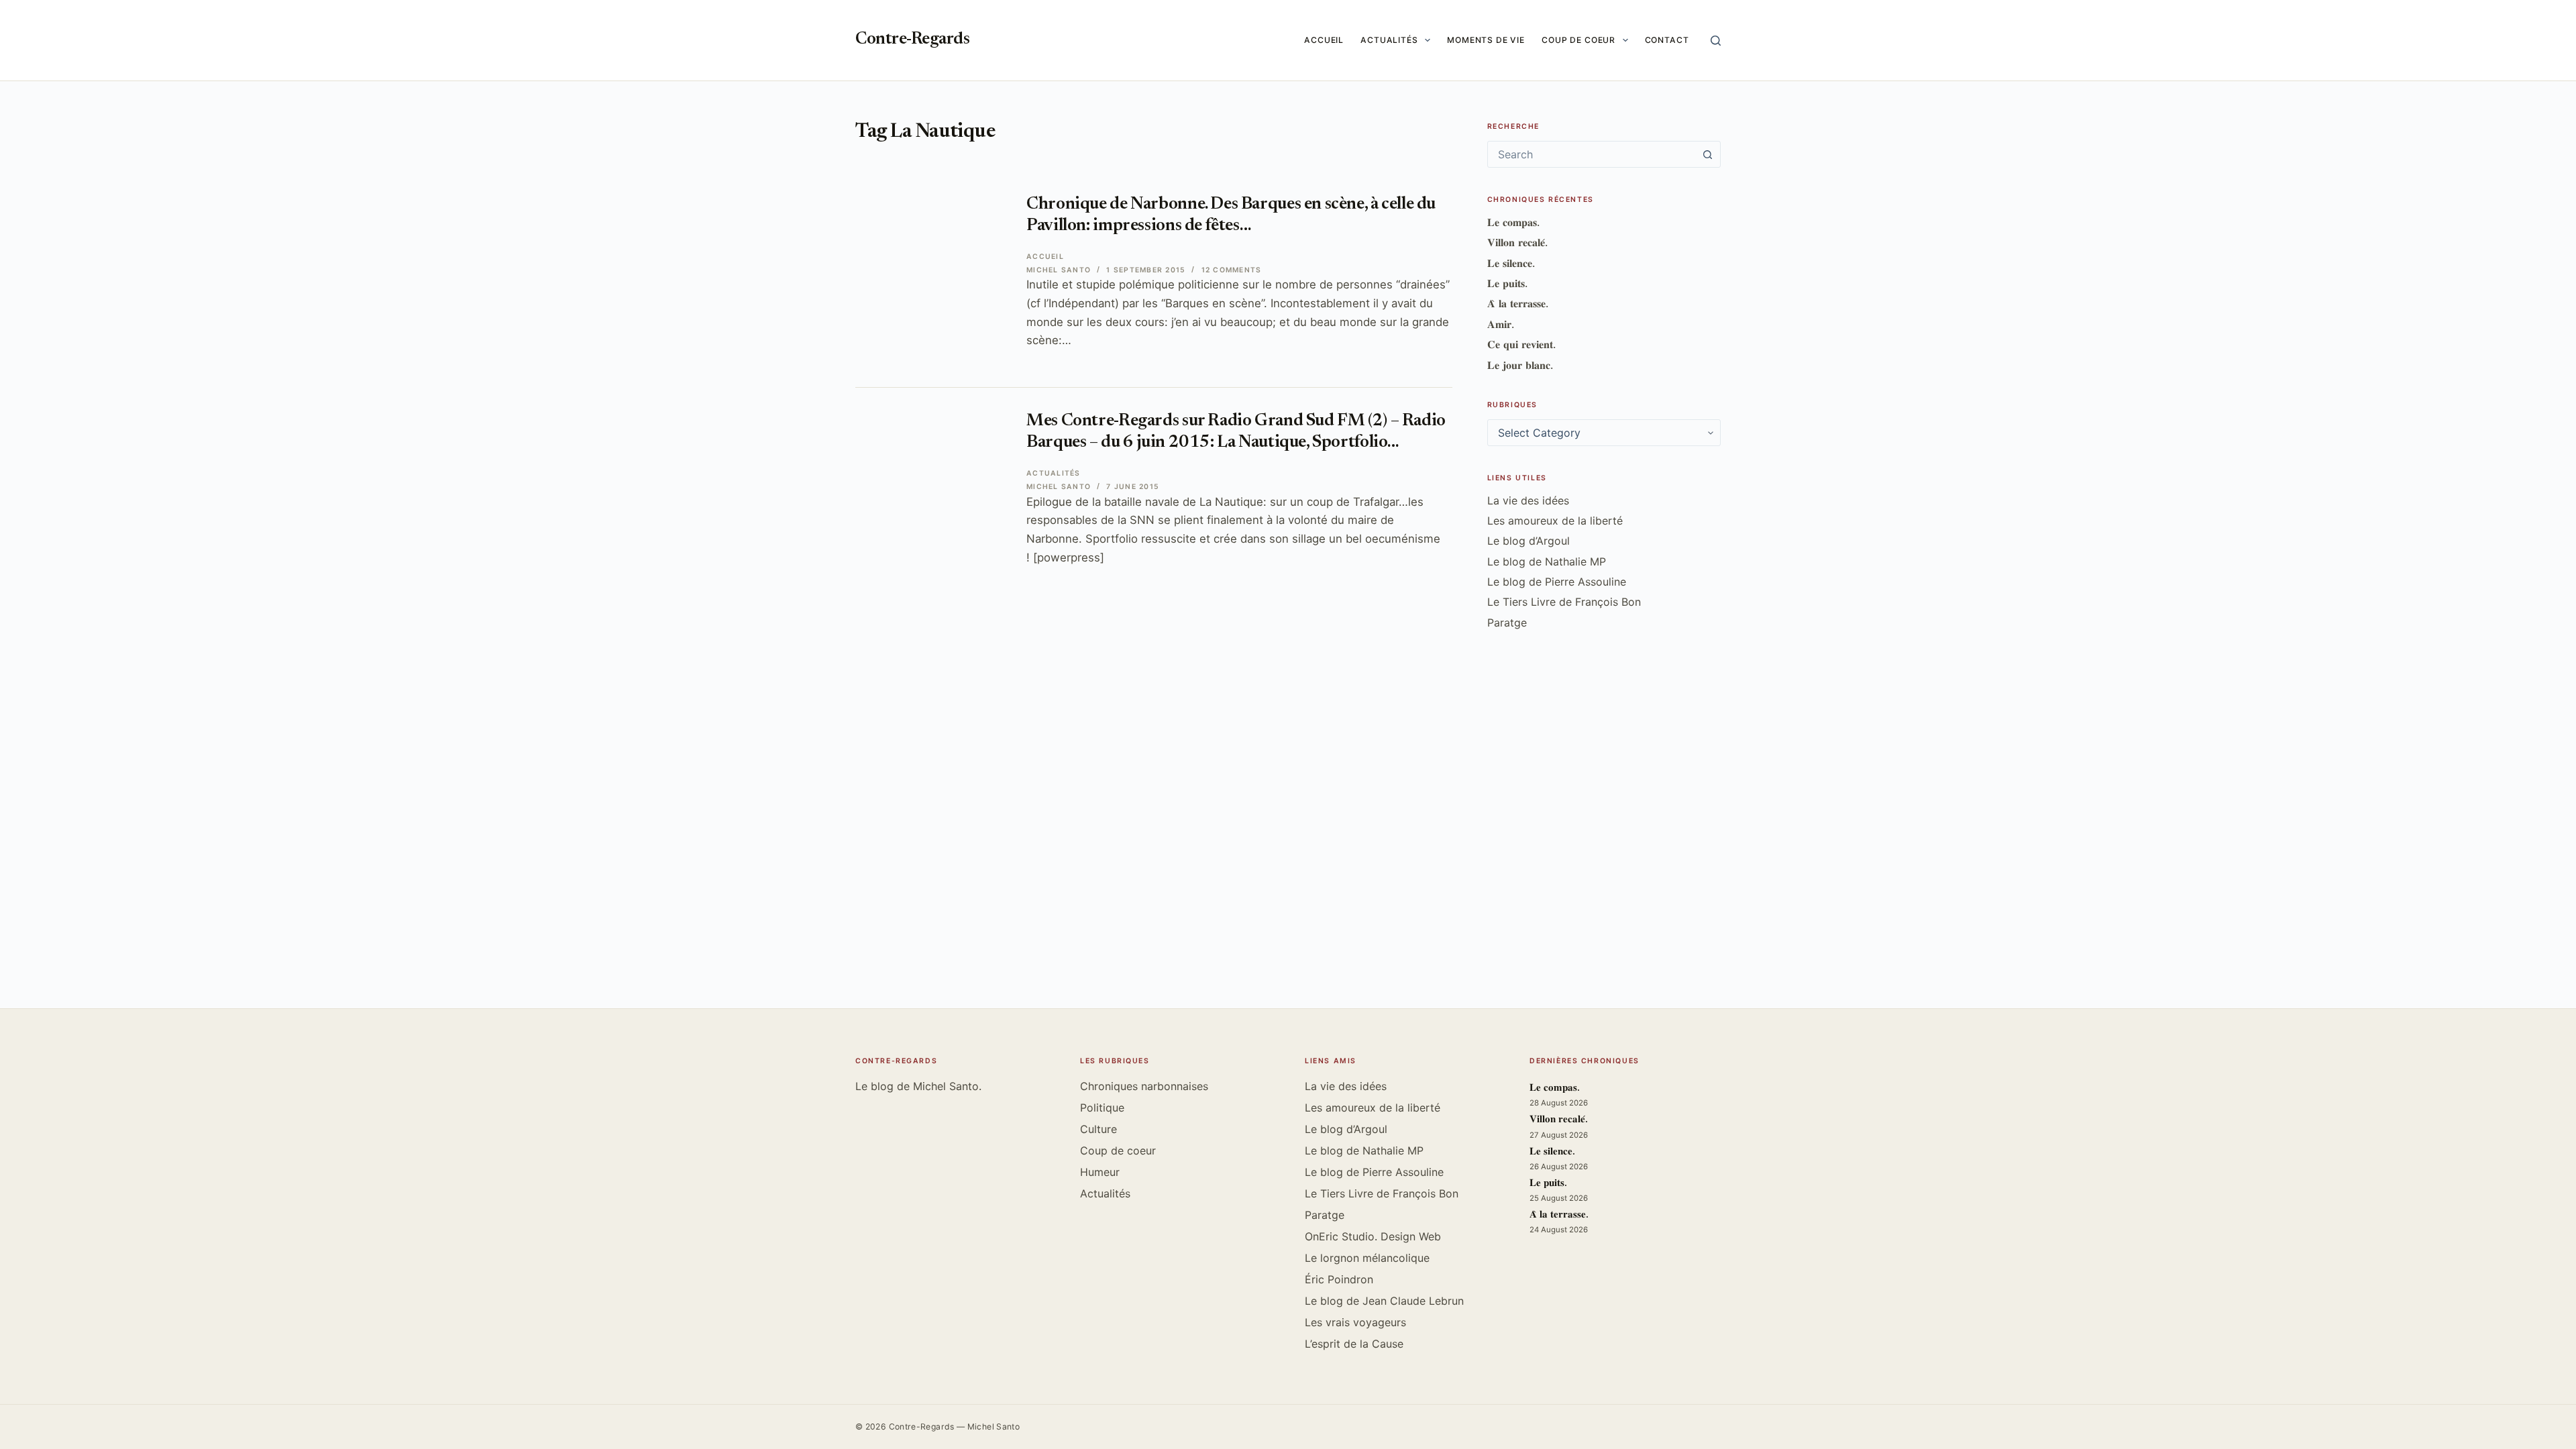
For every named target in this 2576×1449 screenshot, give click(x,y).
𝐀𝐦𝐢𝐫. (1501, 324)
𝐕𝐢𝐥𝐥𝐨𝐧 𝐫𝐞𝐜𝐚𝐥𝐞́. (1517, 242)
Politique (1102, 1108)
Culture (1098, 1129)
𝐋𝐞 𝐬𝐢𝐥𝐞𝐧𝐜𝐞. (1511, 263)
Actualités (1389, 40)
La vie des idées (1528, 500)
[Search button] (1707, 154)
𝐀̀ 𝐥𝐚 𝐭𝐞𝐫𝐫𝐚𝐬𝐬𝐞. (1518, 303)
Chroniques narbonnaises (1144, 1086)
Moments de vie (1486, 40)
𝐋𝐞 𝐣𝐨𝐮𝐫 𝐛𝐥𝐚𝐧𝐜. (1520, 365)
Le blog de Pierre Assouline (1557, 582)
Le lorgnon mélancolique (1367, 1258)
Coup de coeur (1578, 40)
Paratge (1507, 623)
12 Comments (1232, 270)
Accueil (1324, 40)
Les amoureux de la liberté (1555, 521)
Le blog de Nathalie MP (1547, 561)
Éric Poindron (1339, 1279)
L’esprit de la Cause (1354, 1344)
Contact (1667, 40)
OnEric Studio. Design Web (1373, 1236)
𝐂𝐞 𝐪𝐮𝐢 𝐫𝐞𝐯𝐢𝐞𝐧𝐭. (1521, 344)
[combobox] (1591, 154)
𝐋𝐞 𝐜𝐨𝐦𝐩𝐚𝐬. (1513, 222)
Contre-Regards (912, 40)
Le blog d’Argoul (1528, 541)
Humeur (1100, 1172)
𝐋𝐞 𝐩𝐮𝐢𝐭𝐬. (1507, 283)
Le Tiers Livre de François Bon (1564, 602)
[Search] (1716, 41)
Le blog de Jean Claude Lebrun (1384, 1301)
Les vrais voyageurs (1355, 1322)
